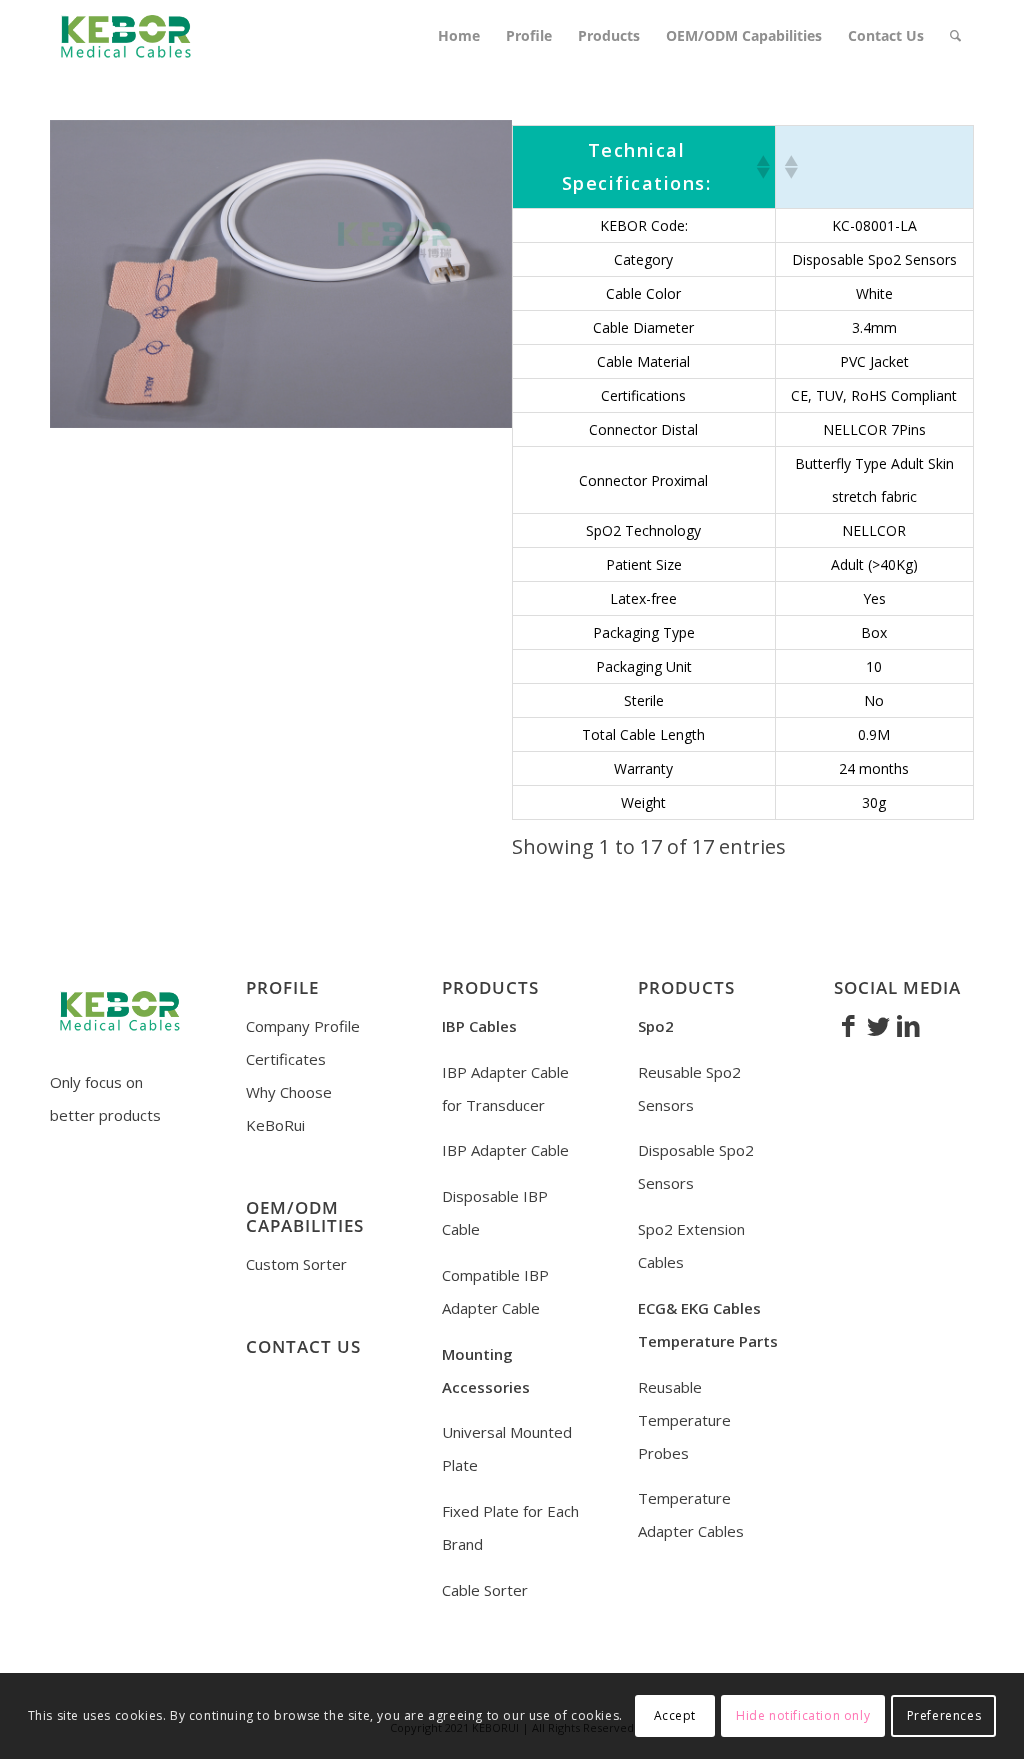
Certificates (286, 1059)
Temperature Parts (708, 1341)
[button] (761, 167)
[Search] (955, 36)
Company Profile (303, 1026)
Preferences (944, 1715)
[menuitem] (459, 36)
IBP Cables (479, 1026)
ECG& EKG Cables (699, 1308)
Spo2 (656, 1026)
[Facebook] (849, 1025)
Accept (675, 1715)
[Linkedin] (909, 1025)
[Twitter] (879, 1025)
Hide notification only (803, 1715)
